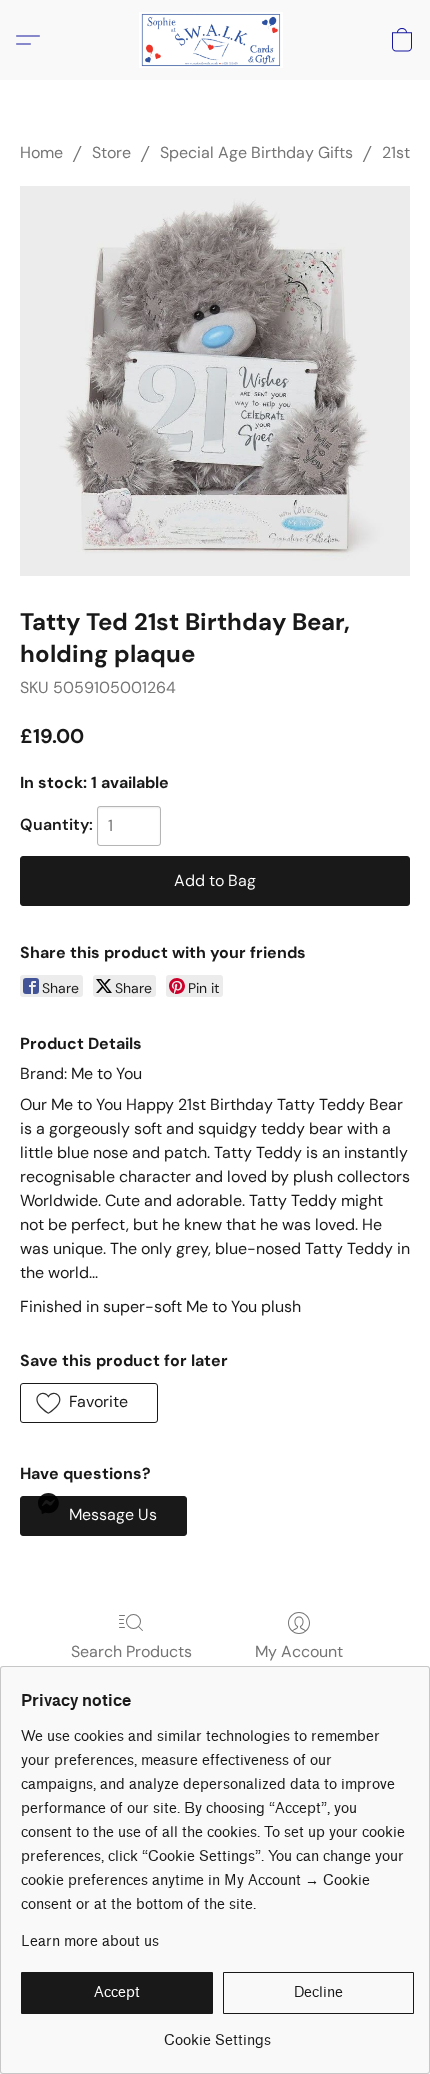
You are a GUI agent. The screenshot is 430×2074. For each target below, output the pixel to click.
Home (41, 152)
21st (396, 152)
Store (111, 152)
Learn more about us (90, 1941)
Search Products (131, 1651)
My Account (299, 1651)
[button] (215, 40)
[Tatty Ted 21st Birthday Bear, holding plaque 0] (215, 381)
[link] (217, 2033)
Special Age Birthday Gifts (256, 152)
